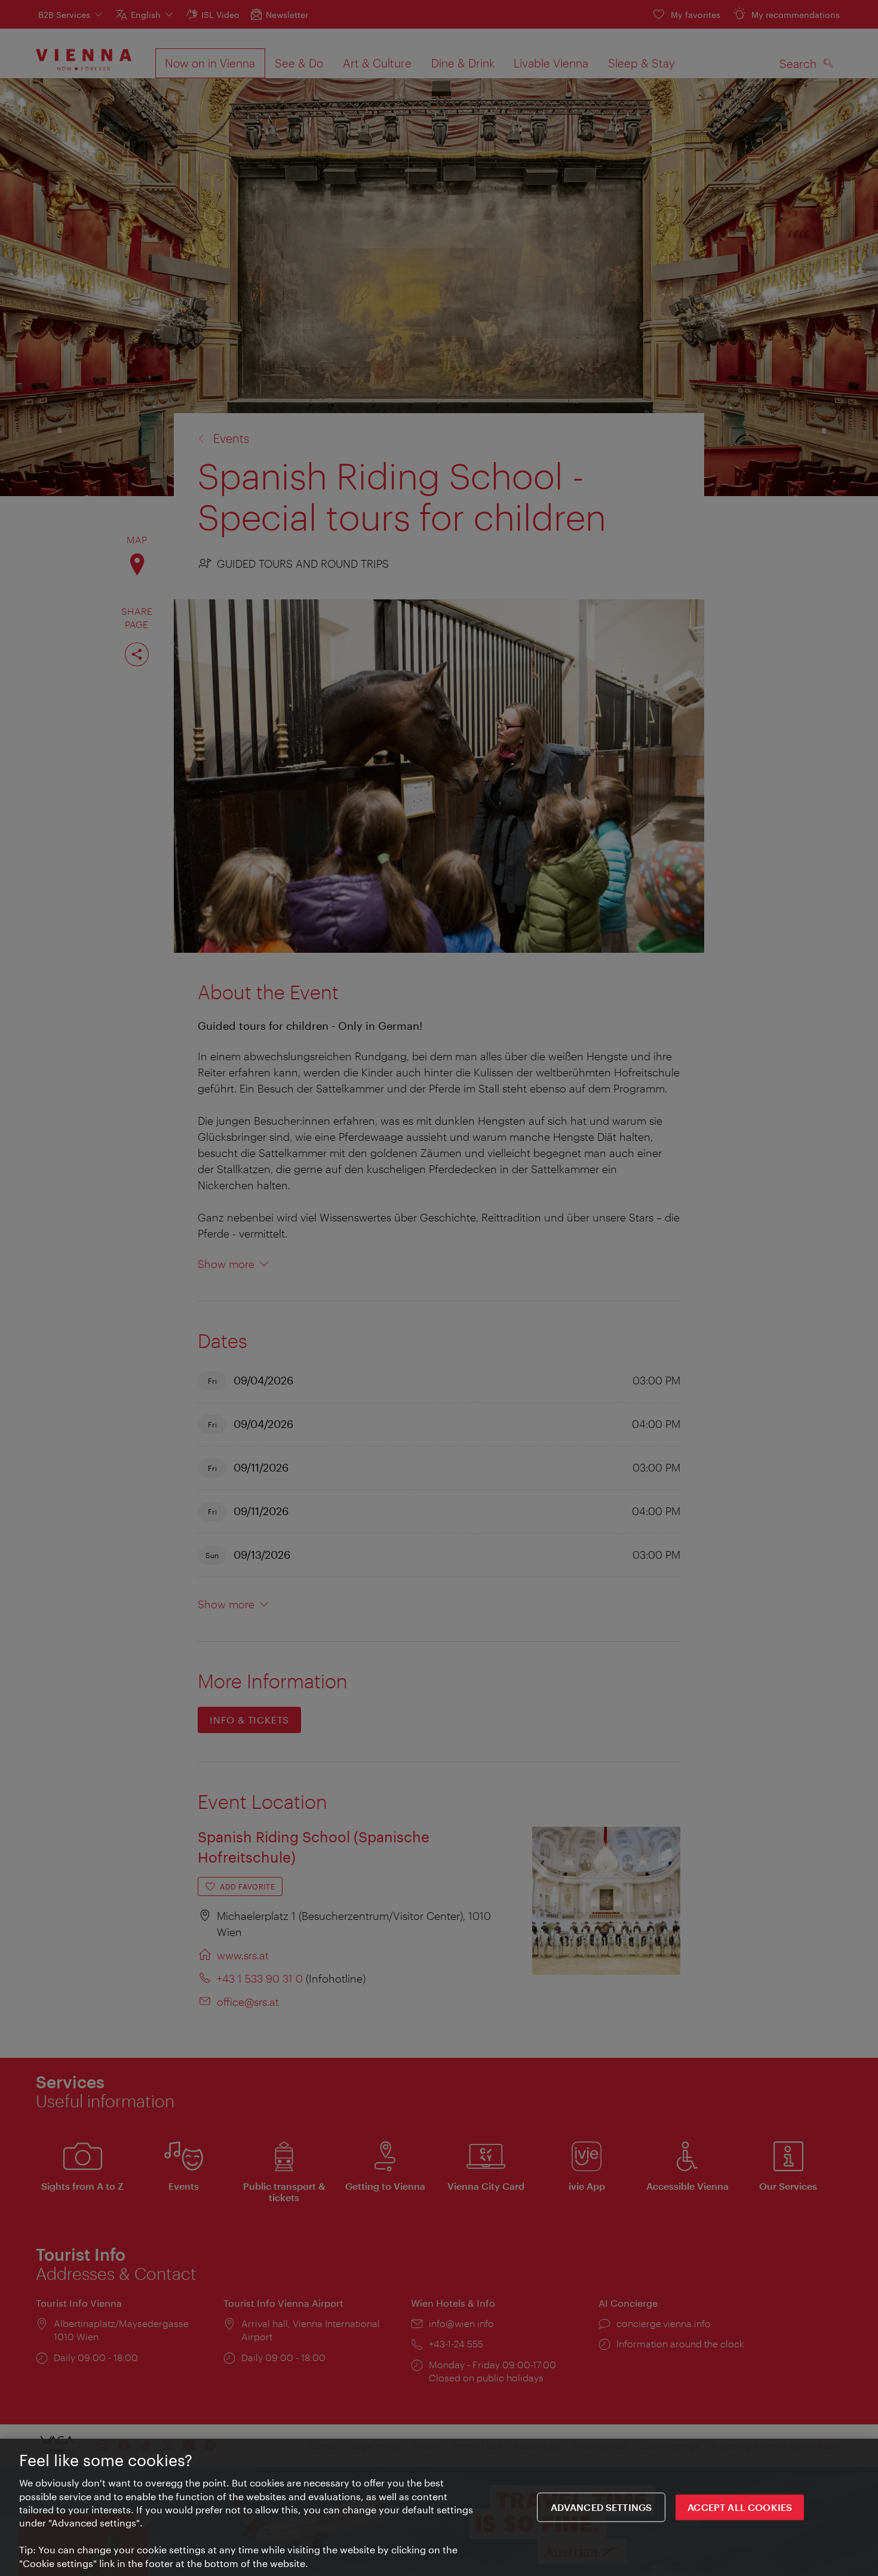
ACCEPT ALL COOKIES (740, 2507)
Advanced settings (601, 2507)
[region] (439, 2507)
